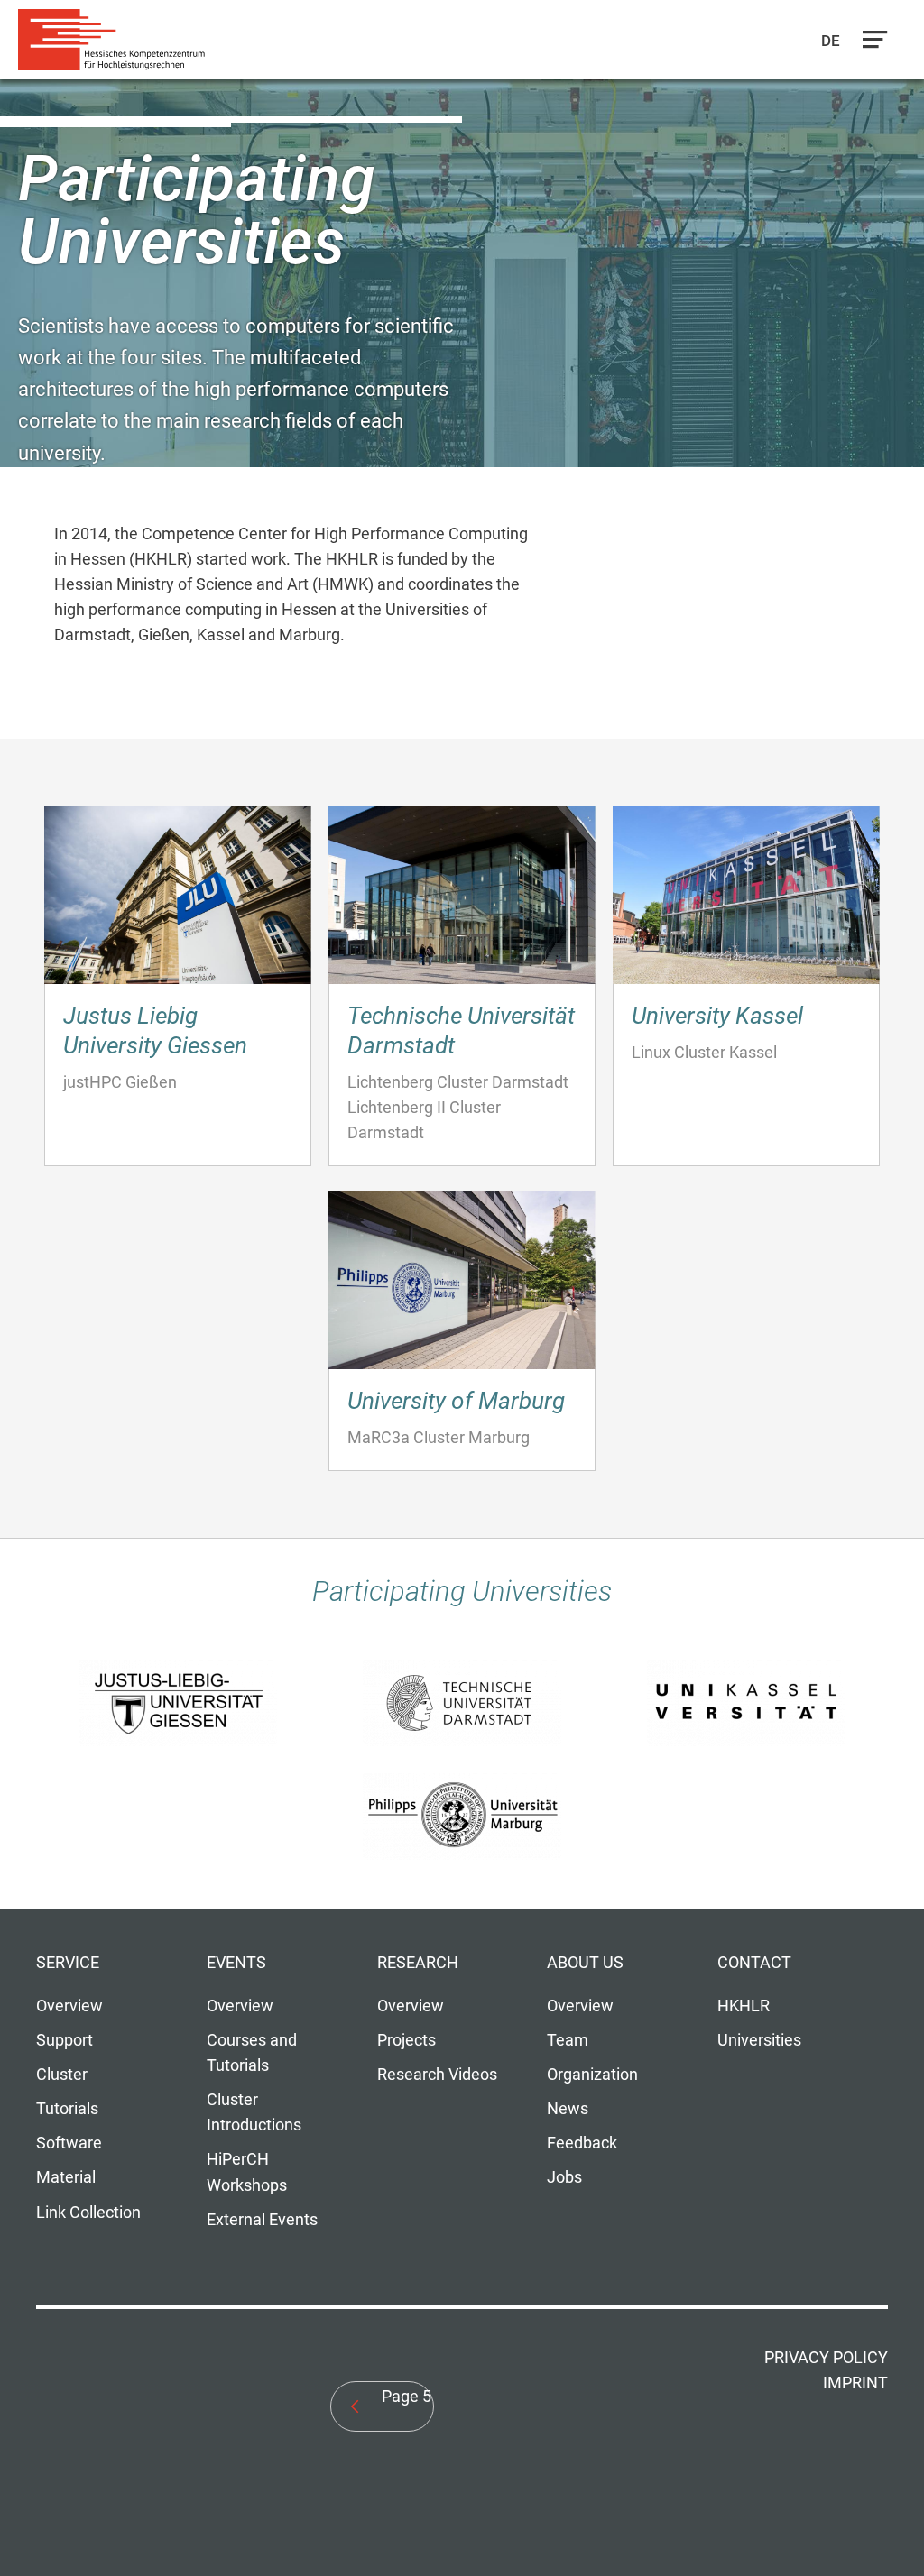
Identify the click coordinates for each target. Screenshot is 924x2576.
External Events (262, 2220)
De (832, 41)
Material (66, 2177)
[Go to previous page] (356, 2406)
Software (69, 2143)
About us (585, 1963)
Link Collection (88, 2213)
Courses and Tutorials (252, 2053)
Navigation (871, 44)
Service (68, 1963)
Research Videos (437, 2075)
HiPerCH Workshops (247, 2172)
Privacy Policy (826, 2358)
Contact (754, 1963)
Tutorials (67, 2109)
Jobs (564, 2177)
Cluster (62, 2075)
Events (236, 1963)
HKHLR (744, 2006)
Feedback (582, 2143)
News (568, 2109)
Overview (69, 2006)
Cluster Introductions (254, 2112)
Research (418, 1963)
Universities (759, 2040)
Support (65, 2040)
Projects (407, 2040)
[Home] (117, 40)
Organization (592, 2075)
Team (568, 2040)
